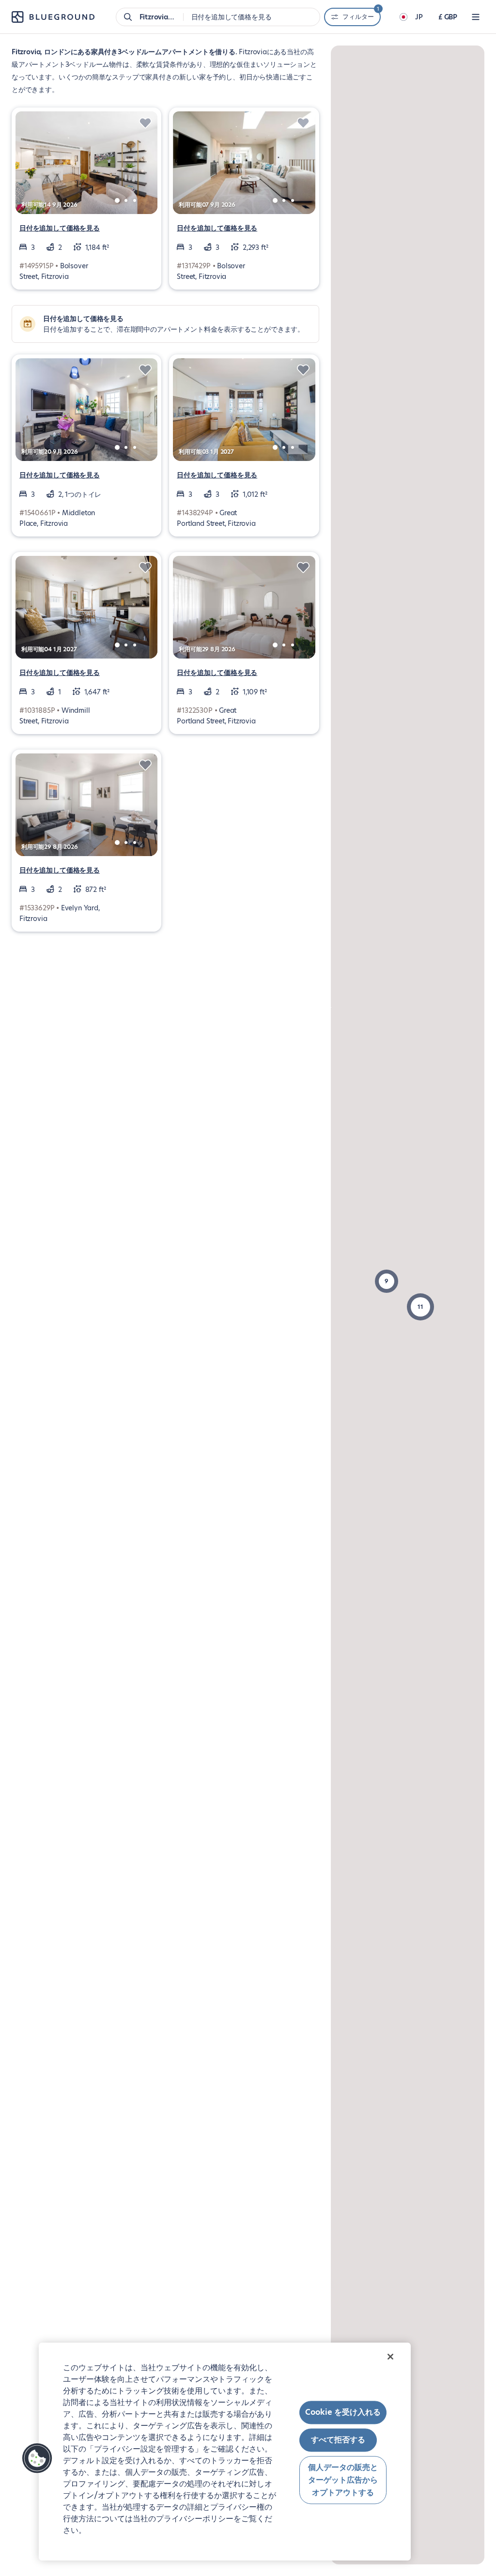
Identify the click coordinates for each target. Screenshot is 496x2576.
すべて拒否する (338, 2440)
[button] (420, 1307)
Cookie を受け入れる (343, 2412)
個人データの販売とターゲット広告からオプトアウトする (343, 2480)
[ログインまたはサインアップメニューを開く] (476, 17)
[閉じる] (390, 2357)
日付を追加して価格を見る (60, 228)
